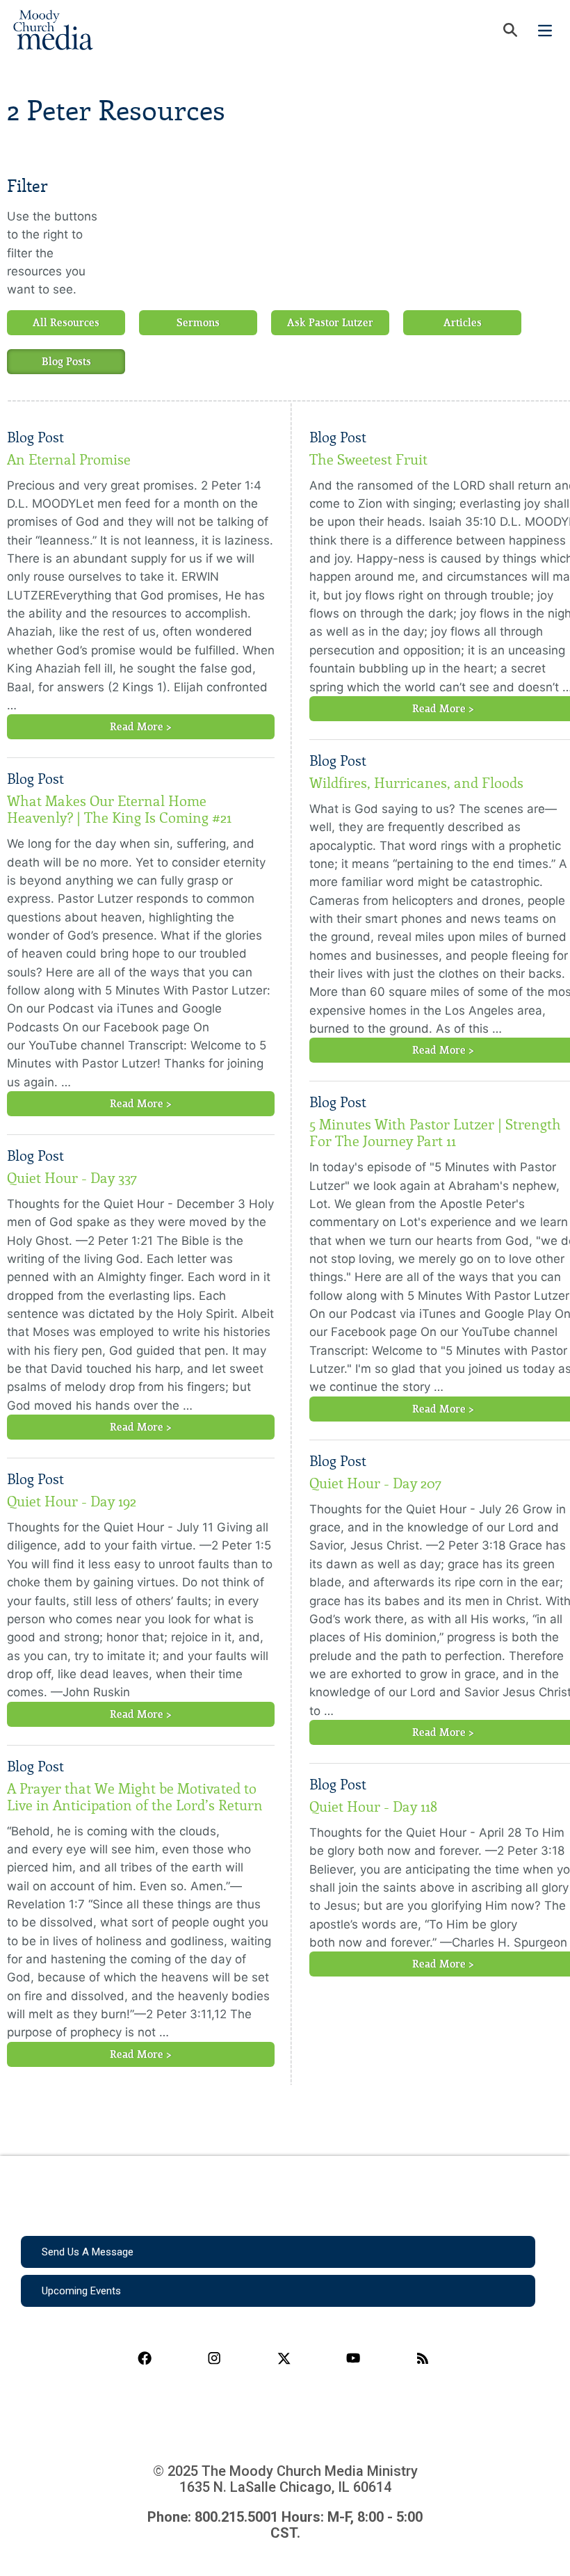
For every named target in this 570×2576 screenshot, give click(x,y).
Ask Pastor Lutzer (330, 323)
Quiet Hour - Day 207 (375, 1483)
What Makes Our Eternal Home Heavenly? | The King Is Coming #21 (119, 810)
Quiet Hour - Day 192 (72, 1502)
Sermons (198, 323)
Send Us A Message (88, 2252)
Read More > (141, 727)
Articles (463, 323)
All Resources (66, 323)
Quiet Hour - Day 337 (72, 1178)
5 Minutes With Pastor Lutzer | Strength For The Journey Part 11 (435, 1133)
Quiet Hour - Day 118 (373, 1807)
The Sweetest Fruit (368, 460)
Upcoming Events (81, 2291)
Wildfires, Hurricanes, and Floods (416, 783)
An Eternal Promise (69, 460)
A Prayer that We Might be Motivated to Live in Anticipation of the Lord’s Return (135, 1797)
